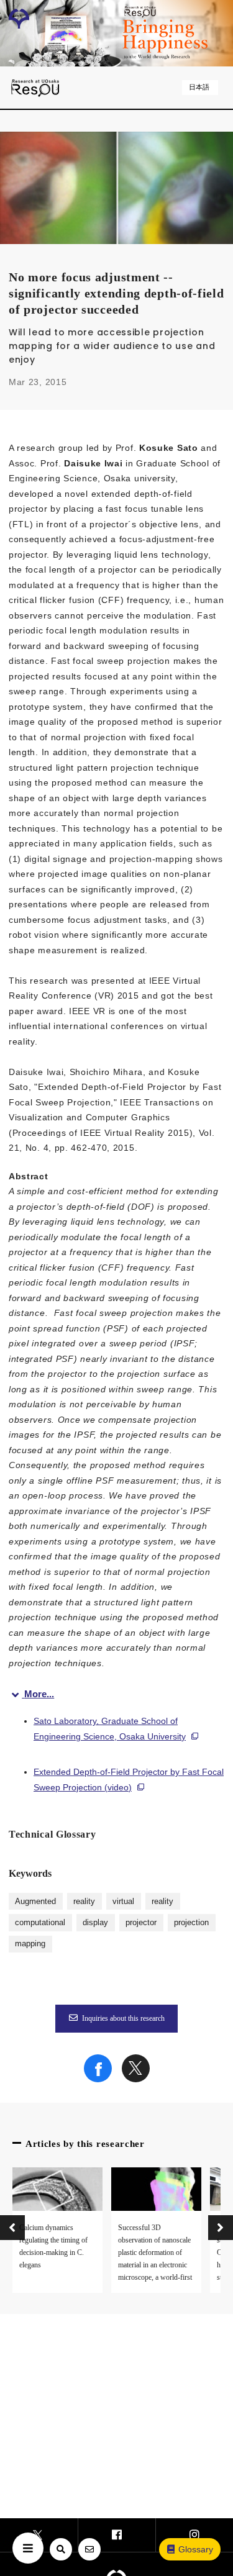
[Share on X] (136, 2079)
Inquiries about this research (123, 2018)
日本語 (199, 87)
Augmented (35, 1902)
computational (40, 1923)
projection (191, 1923)
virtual (123, 1902)
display (95, 1923)
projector (141, 1923)
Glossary (196, 2549)
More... (39, 1694)
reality (84, 1902)
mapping (30, 1944)
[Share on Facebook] (98, 2079)
